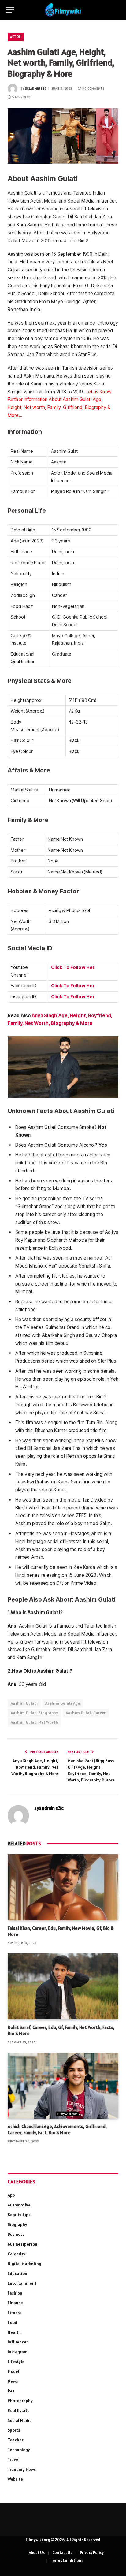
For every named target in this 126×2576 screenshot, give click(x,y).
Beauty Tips (19, 2215)
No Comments (93, 89)
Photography (20, 2401)
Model (13, 2371)
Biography (17, 2224)
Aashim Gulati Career (86, 1713)
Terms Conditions (67, 2561)
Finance (15, 2303)
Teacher (15, 2440)
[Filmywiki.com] (63, 10)
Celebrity (17, 2254)
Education (17, 2273)
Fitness (15, 2313)
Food (12, 2322)
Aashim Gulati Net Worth (34, 1722)
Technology (19, 2450)
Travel (14, 2459)
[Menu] (10, 10)
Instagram (18, 2352)
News (13, 2381)
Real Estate (19, 2410)
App (11, 2195)
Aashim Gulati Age (63, 1703)
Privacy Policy (92, 2553)
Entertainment (22, 2283)
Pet (11, 2391)
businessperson (22, 2244)
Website (15, 2479)
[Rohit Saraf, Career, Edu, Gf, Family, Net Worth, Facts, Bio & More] (63, 1986)
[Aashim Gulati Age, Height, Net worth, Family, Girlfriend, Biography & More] (63, 136)
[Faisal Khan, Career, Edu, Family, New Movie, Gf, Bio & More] (63, 1887)
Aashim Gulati (24, 1703)
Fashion (15, 2293)
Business (16, 2234)
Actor (16, 37)
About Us (37, 2553)
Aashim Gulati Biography (34, 1713)
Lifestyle (16, 2362)
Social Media (20, 2420)
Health (14, 2332)
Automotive (19, 2205)
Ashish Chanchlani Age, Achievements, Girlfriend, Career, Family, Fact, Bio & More (57, 2129)
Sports (14, 2430)
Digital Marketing (24, 2264)
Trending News (22, 2469)
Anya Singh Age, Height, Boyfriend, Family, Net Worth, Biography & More (35, 1767)
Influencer (18, 2342)
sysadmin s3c (36, 89)
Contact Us (62, 2553)
